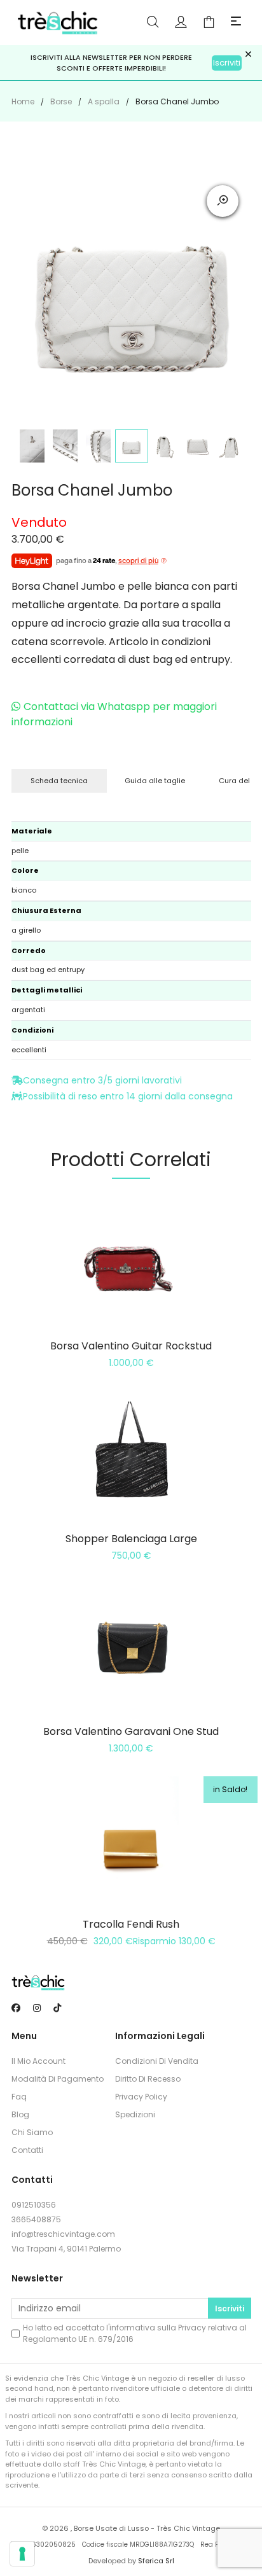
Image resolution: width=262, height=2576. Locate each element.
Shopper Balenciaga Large (131, 1539)
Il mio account (38, 2061)
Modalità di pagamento (58, 2079)
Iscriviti (227, 63)
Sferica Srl (156, 2561)
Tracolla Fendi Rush (131, 1924)
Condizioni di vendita (157, 2061)
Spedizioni (135, 2114)
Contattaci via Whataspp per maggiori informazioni (114, 714)
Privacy (192, 2328)
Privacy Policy (141, 2097)
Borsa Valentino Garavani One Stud (131, 1731)
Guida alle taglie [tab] (155, 781)
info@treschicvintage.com (63, 2234)
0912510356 (34, 2205)
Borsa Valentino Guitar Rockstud (131, 1346)
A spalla (104, 101)
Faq (19, 2097)
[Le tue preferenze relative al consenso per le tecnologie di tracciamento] (22, 2554)
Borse (61, 101)
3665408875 (36, 2219)
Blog (20, 2114)
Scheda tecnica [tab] (59, 781)
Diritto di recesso (148, 2079)
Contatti (27, 2150)
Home (23, 101)
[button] (236, 22)
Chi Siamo (32, 2132)
